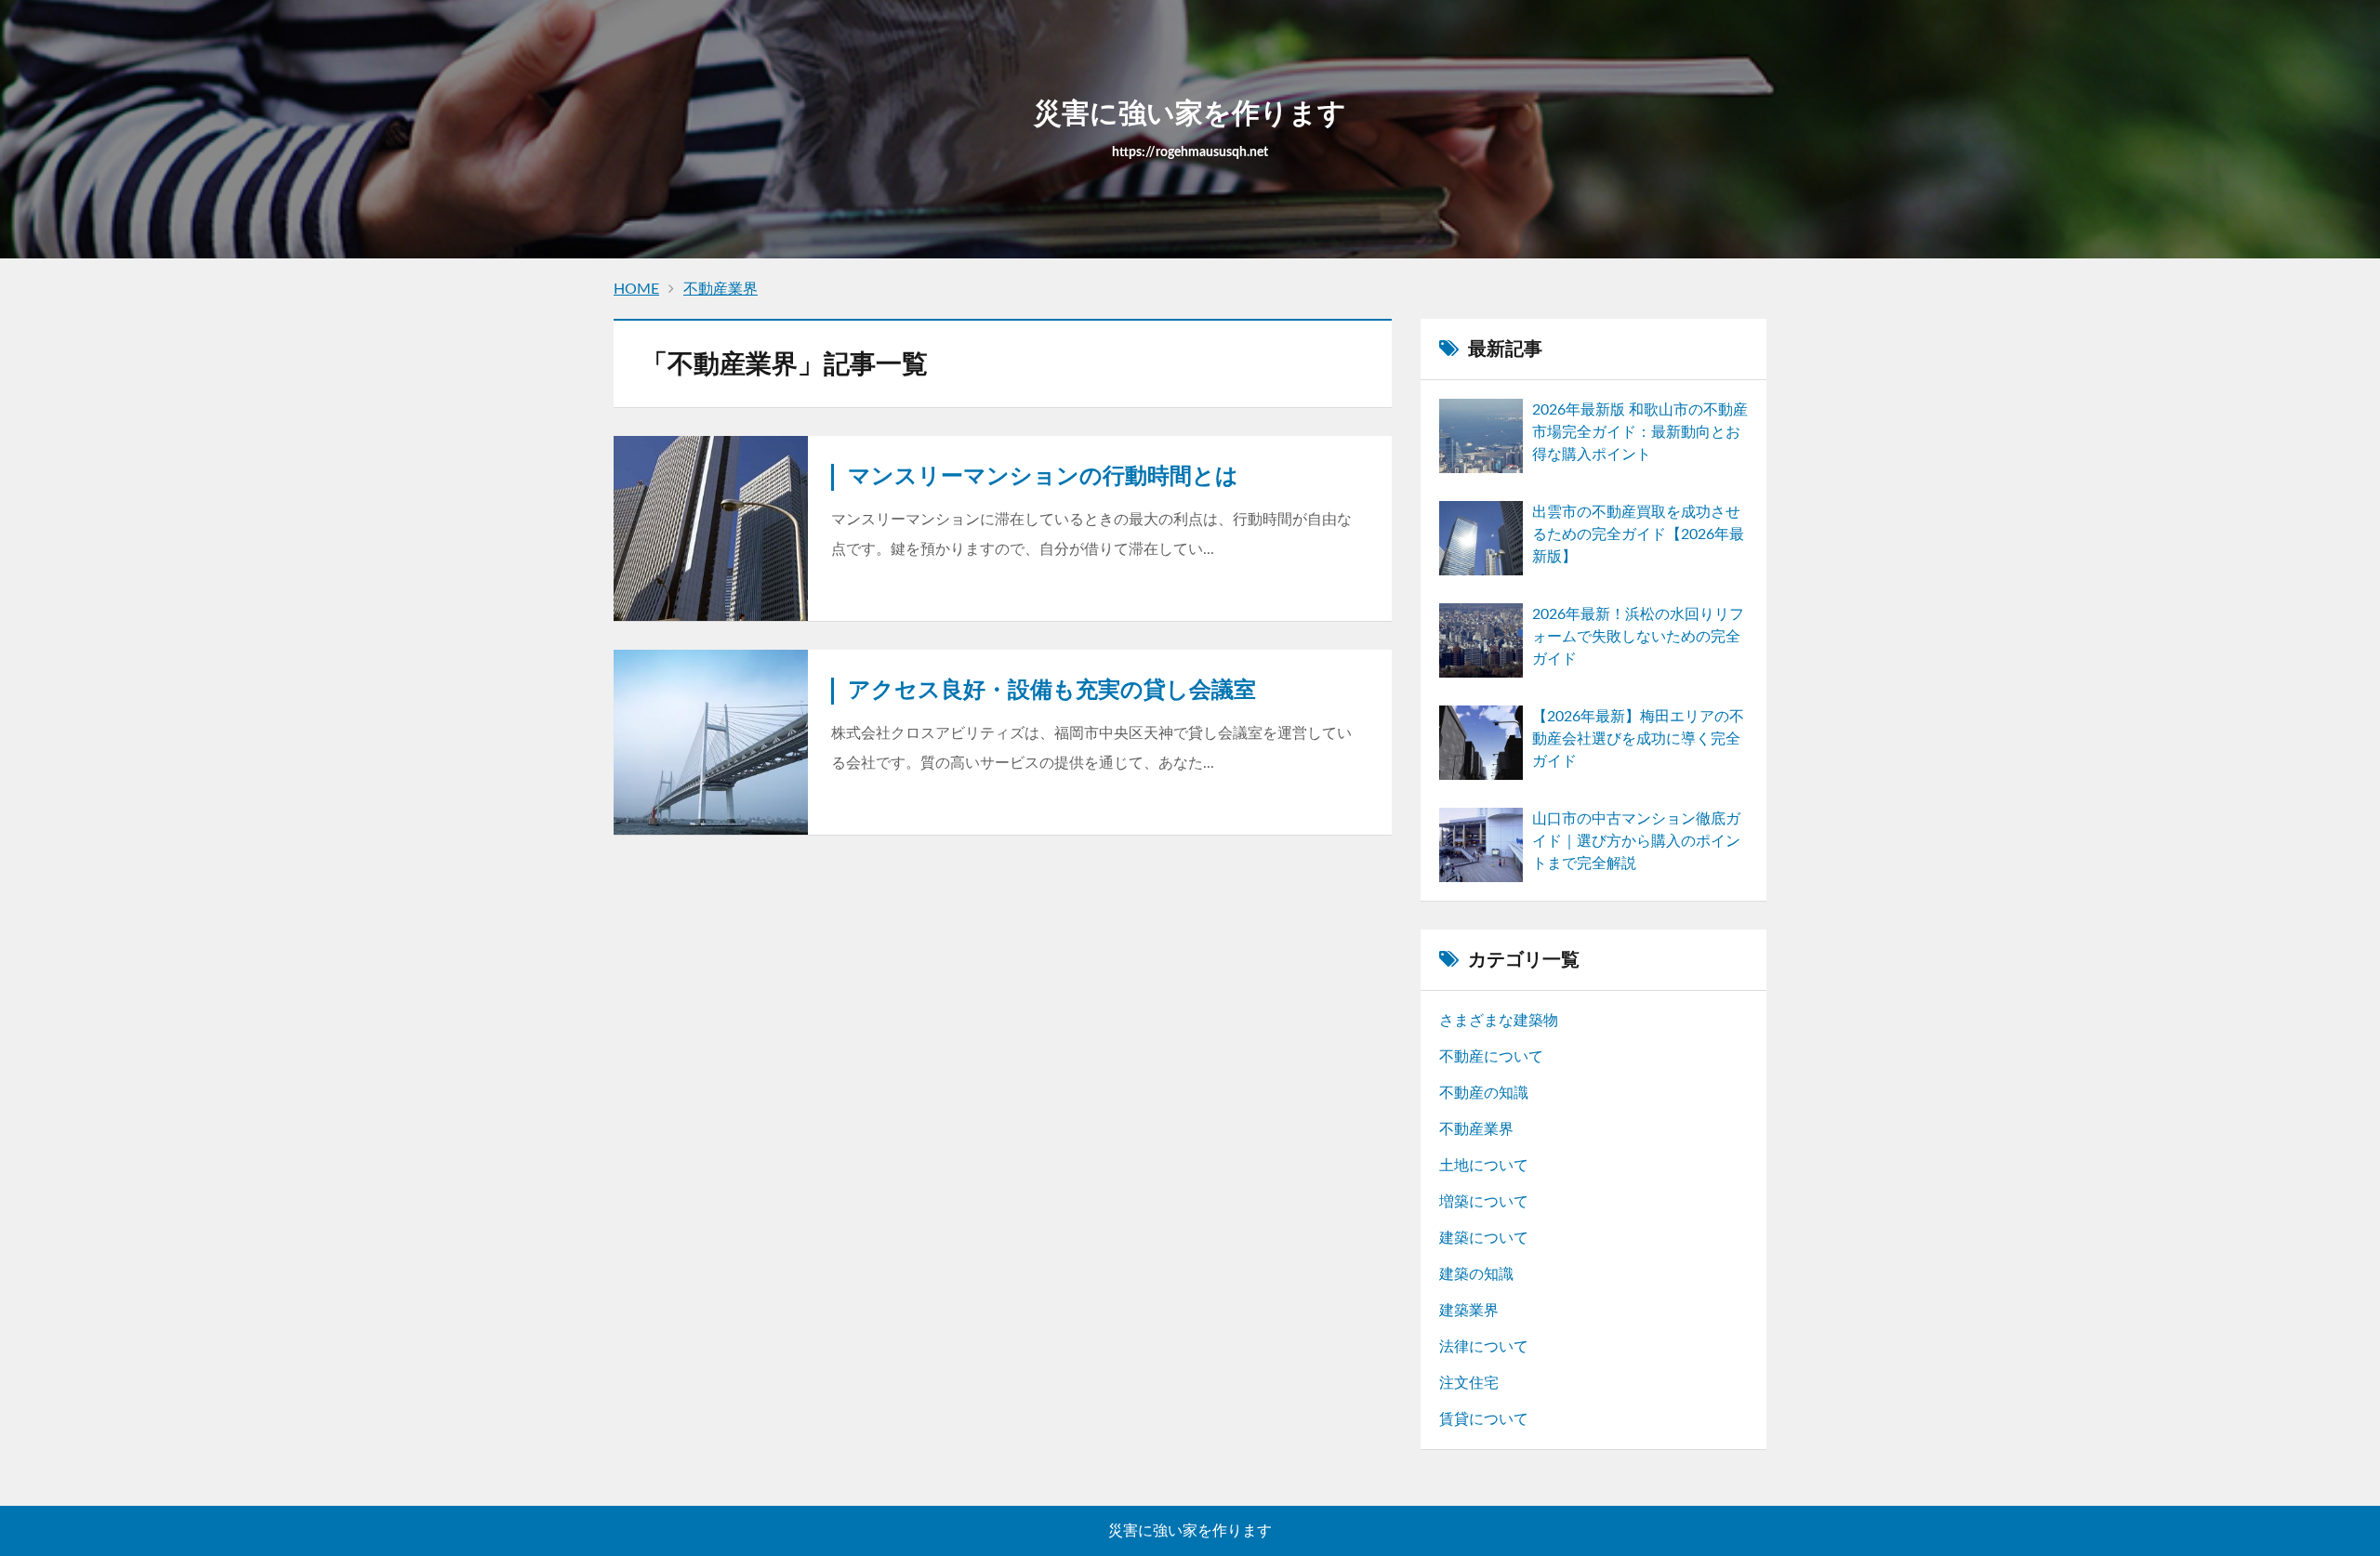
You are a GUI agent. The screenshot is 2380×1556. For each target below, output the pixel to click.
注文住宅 (1469, 1383)
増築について (1484, 1202)
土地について (1484, 1166)
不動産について (1491, 1057)
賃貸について (1484, 1419)
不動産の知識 (1484, 1093)
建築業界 (1469, 1311)
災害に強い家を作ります (1190, 1531)
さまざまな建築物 (1499, 1021)
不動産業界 (1476, 1129)
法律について (1484, 1347)
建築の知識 (1476, 1274)
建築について (1484, 1238)
